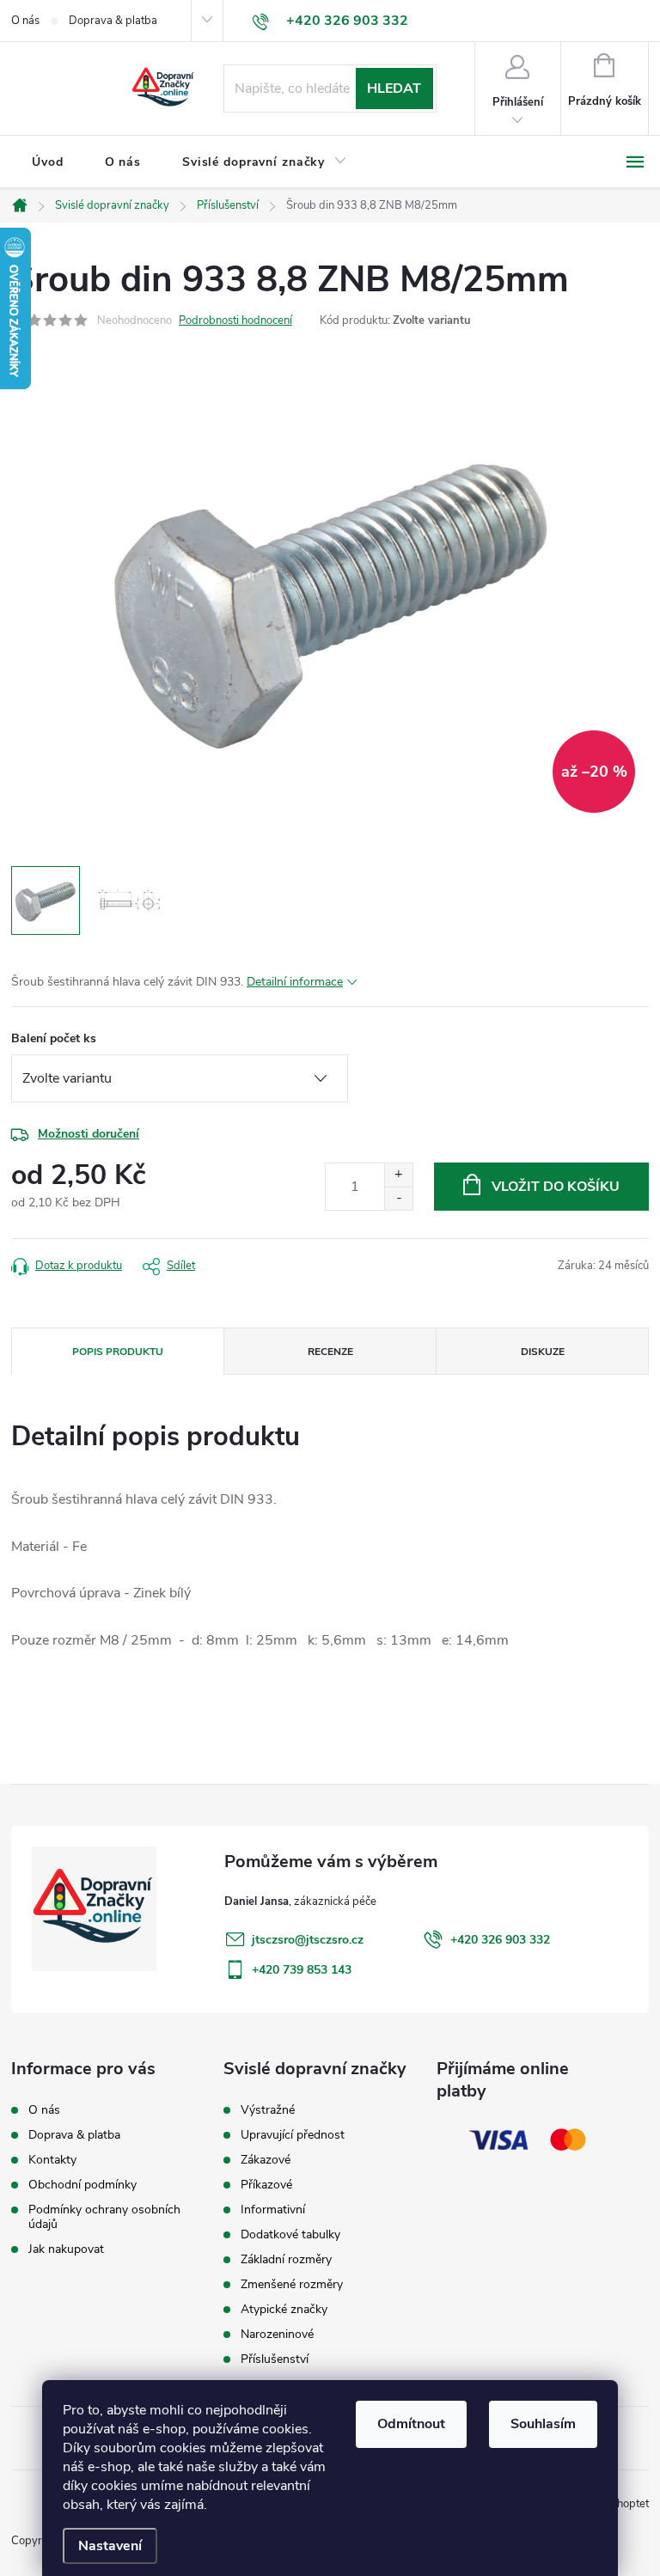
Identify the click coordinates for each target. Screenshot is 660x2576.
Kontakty (52, 2160)
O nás (25, 21)
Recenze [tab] (330, 1352)
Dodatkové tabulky (290, 2235)
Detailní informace (295, 982)
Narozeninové (277, 2335)
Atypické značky (284, 2310)
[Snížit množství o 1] (398, 1198)
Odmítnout (411, 2424)
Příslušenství (275, 2359)
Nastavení (110, 2546)
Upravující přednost (293, 2135)
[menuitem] (48, 162)
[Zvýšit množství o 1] (398, 1175)
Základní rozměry (286, 2260)
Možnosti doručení (89, 1134)
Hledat (394, 89)
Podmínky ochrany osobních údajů (104, 2217)
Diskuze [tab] (543, 1352)
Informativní (273, 2210)
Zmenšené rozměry (292, 2285)
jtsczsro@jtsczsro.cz (308, 1940)
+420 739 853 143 (302, 1970)
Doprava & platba (113, 21)
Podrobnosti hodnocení (235, 320)
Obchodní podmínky (82, 2185)
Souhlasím (543, 2424)
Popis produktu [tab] (118, 1352)
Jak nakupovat (66, 2249)
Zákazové (266, 2160)
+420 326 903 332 (500, 1940)
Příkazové (266, 2185)
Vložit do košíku (556, 1187)
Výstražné (268, 2110)
